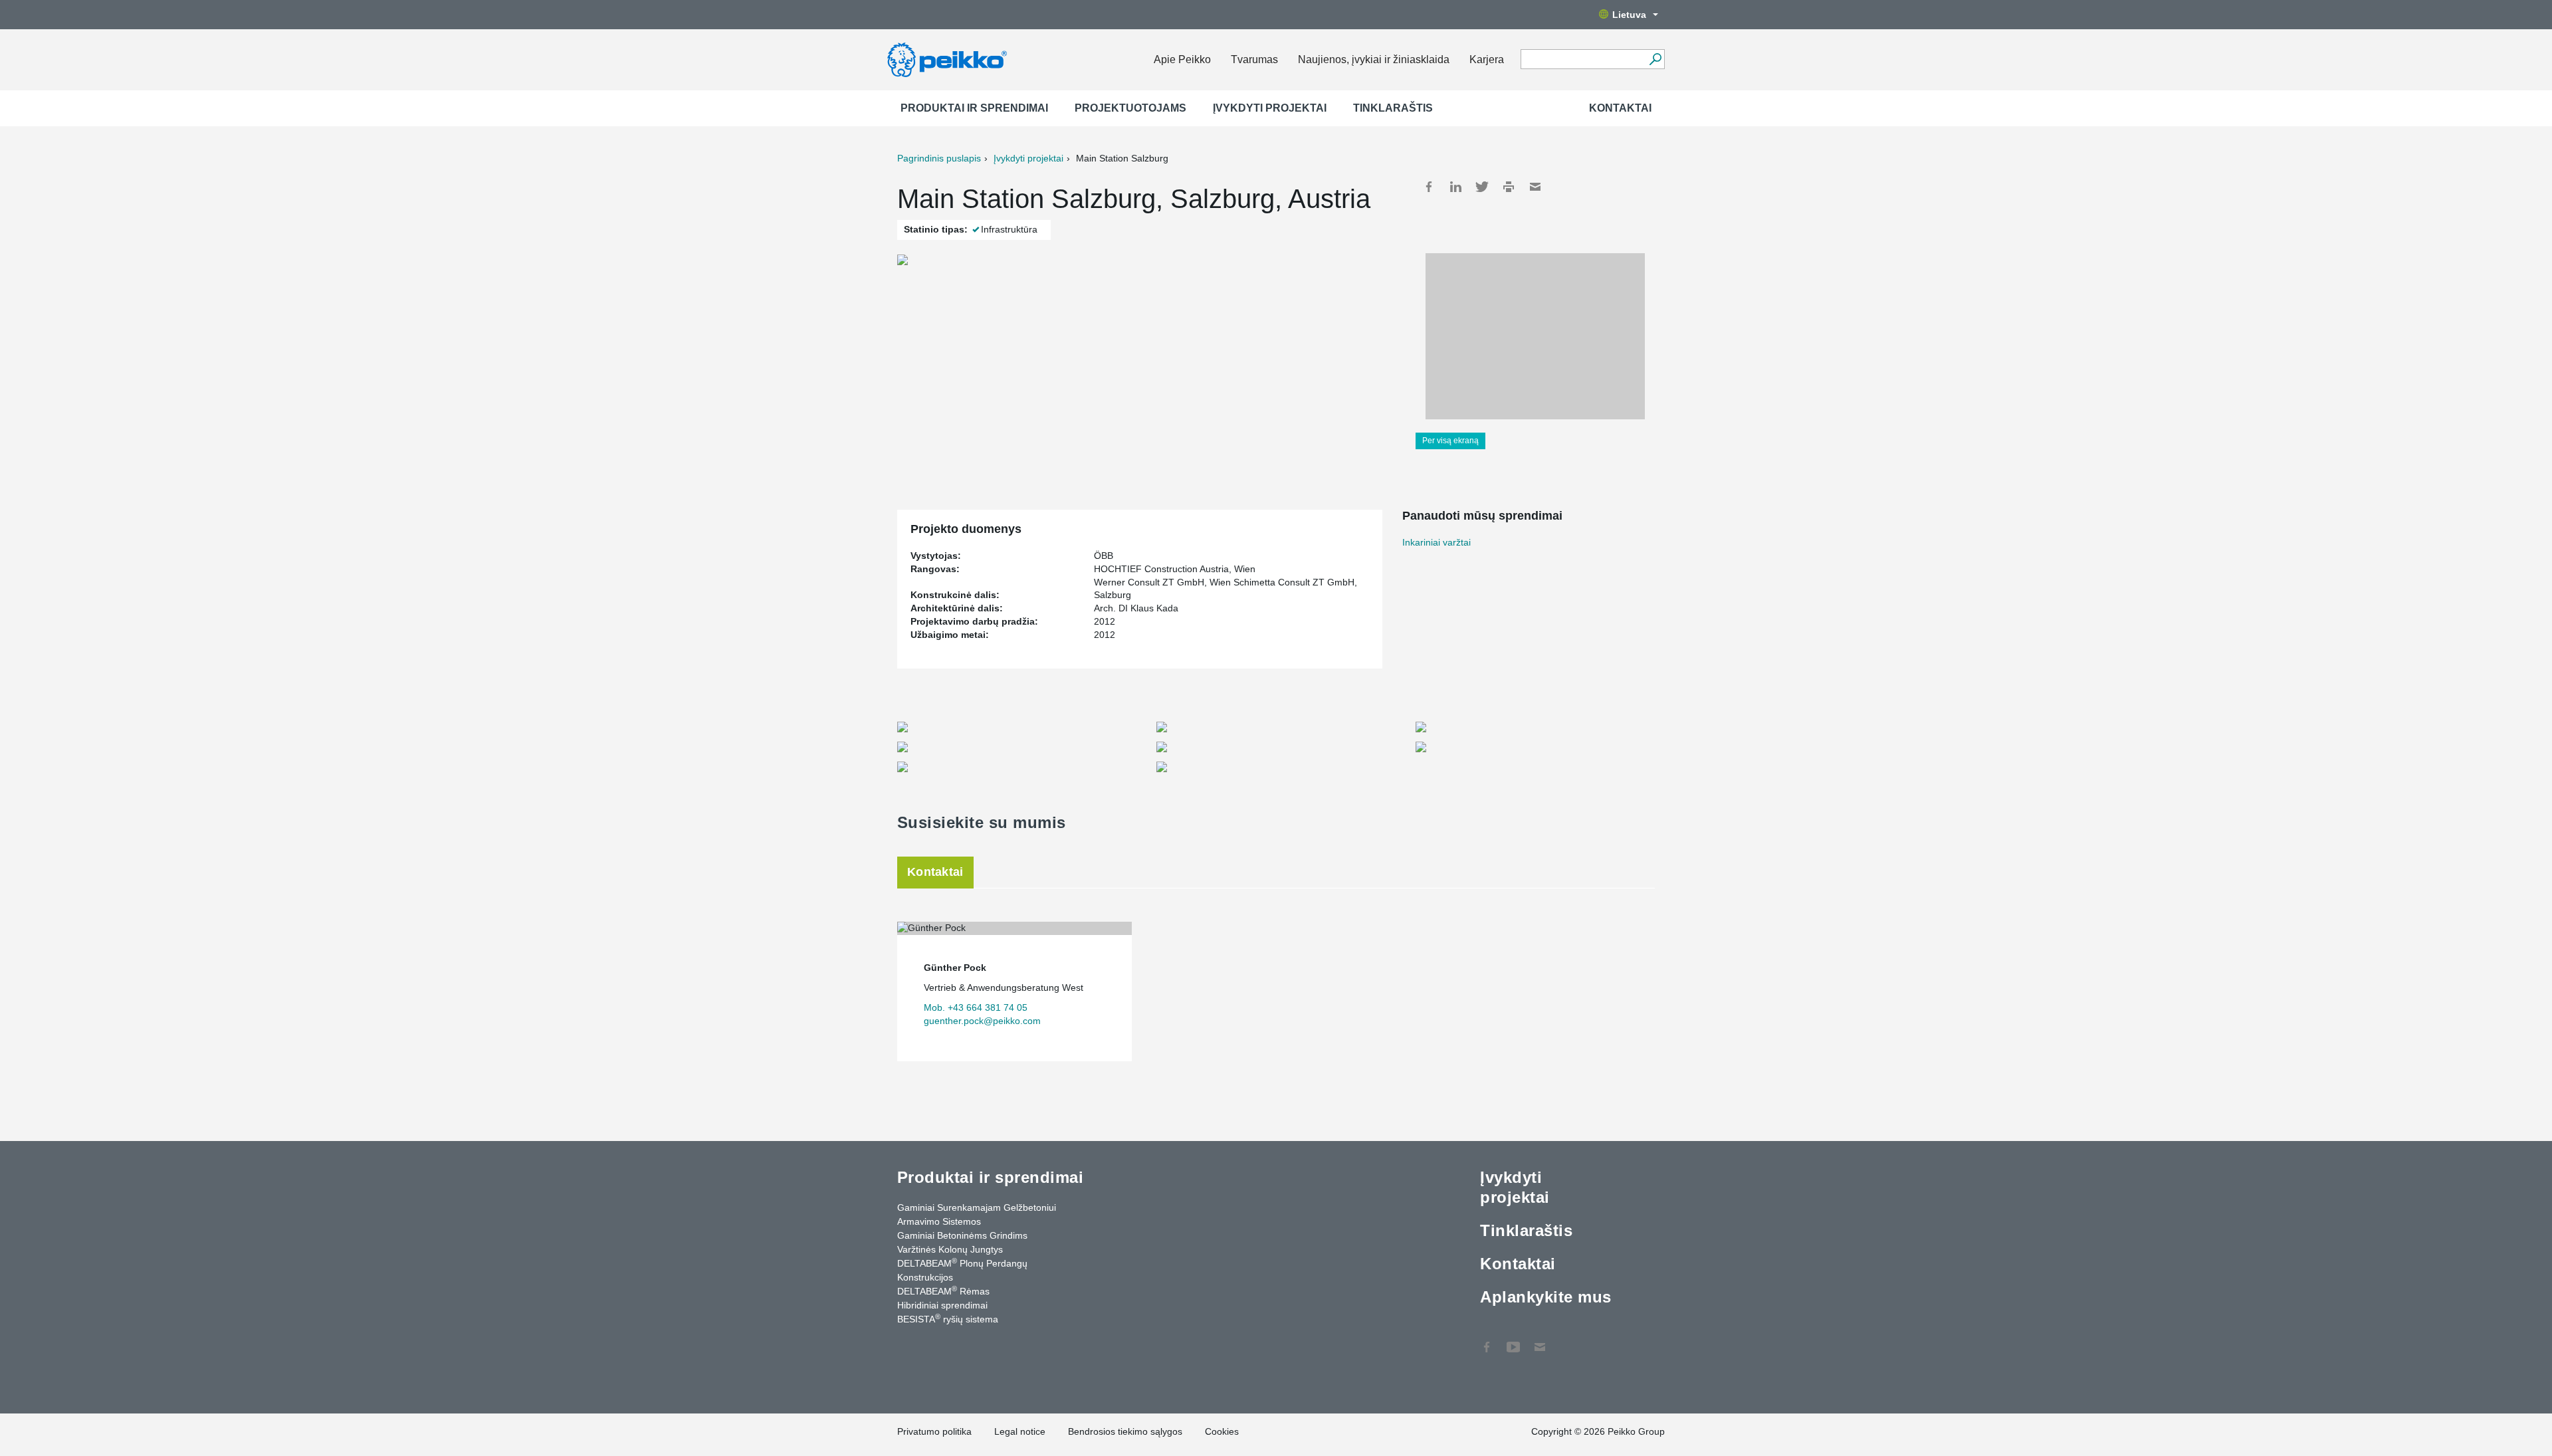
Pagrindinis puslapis (939, 158)
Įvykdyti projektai (1270, 108)
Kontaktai (1620, 108)
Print (1509, 187)
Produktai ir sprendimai (974, 108)
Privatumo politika (934, 1431)
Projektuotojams (1130, 108)
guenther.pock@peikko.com (982, 1021)
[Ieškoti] (1655, 59)
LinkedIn (1455, 187)
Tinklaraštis (1393, 108)
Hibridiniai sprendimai (942, 1305)
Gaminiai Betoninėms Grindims (962, 1235)
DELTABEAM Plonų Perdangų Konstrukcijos (962, 1270)
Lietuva (1629, 15)
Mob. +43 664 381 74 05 (976, 1007)
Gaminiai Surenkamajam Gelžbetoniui (977, 1207)
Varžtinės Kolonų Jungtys (950, 1249)
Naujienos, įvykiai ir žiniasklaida (1374, 59)
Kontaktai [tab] (935, 872)
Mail (1535, 187)
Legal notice (1020, 1431)
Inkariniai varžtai (1436, 542)
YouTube (1513, 1340)
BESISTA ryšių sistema (948, 1318)
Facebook (1429, 187)
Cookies (1222, 1431)
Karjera (1487, 59)
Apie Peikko (1182, 59)
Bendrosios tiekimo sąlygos (1125, 1431)
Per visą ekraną (1450, 441)
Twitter (1482, 187)
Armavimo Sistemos (939, 1221)
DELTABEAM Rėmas (943, 1291)
